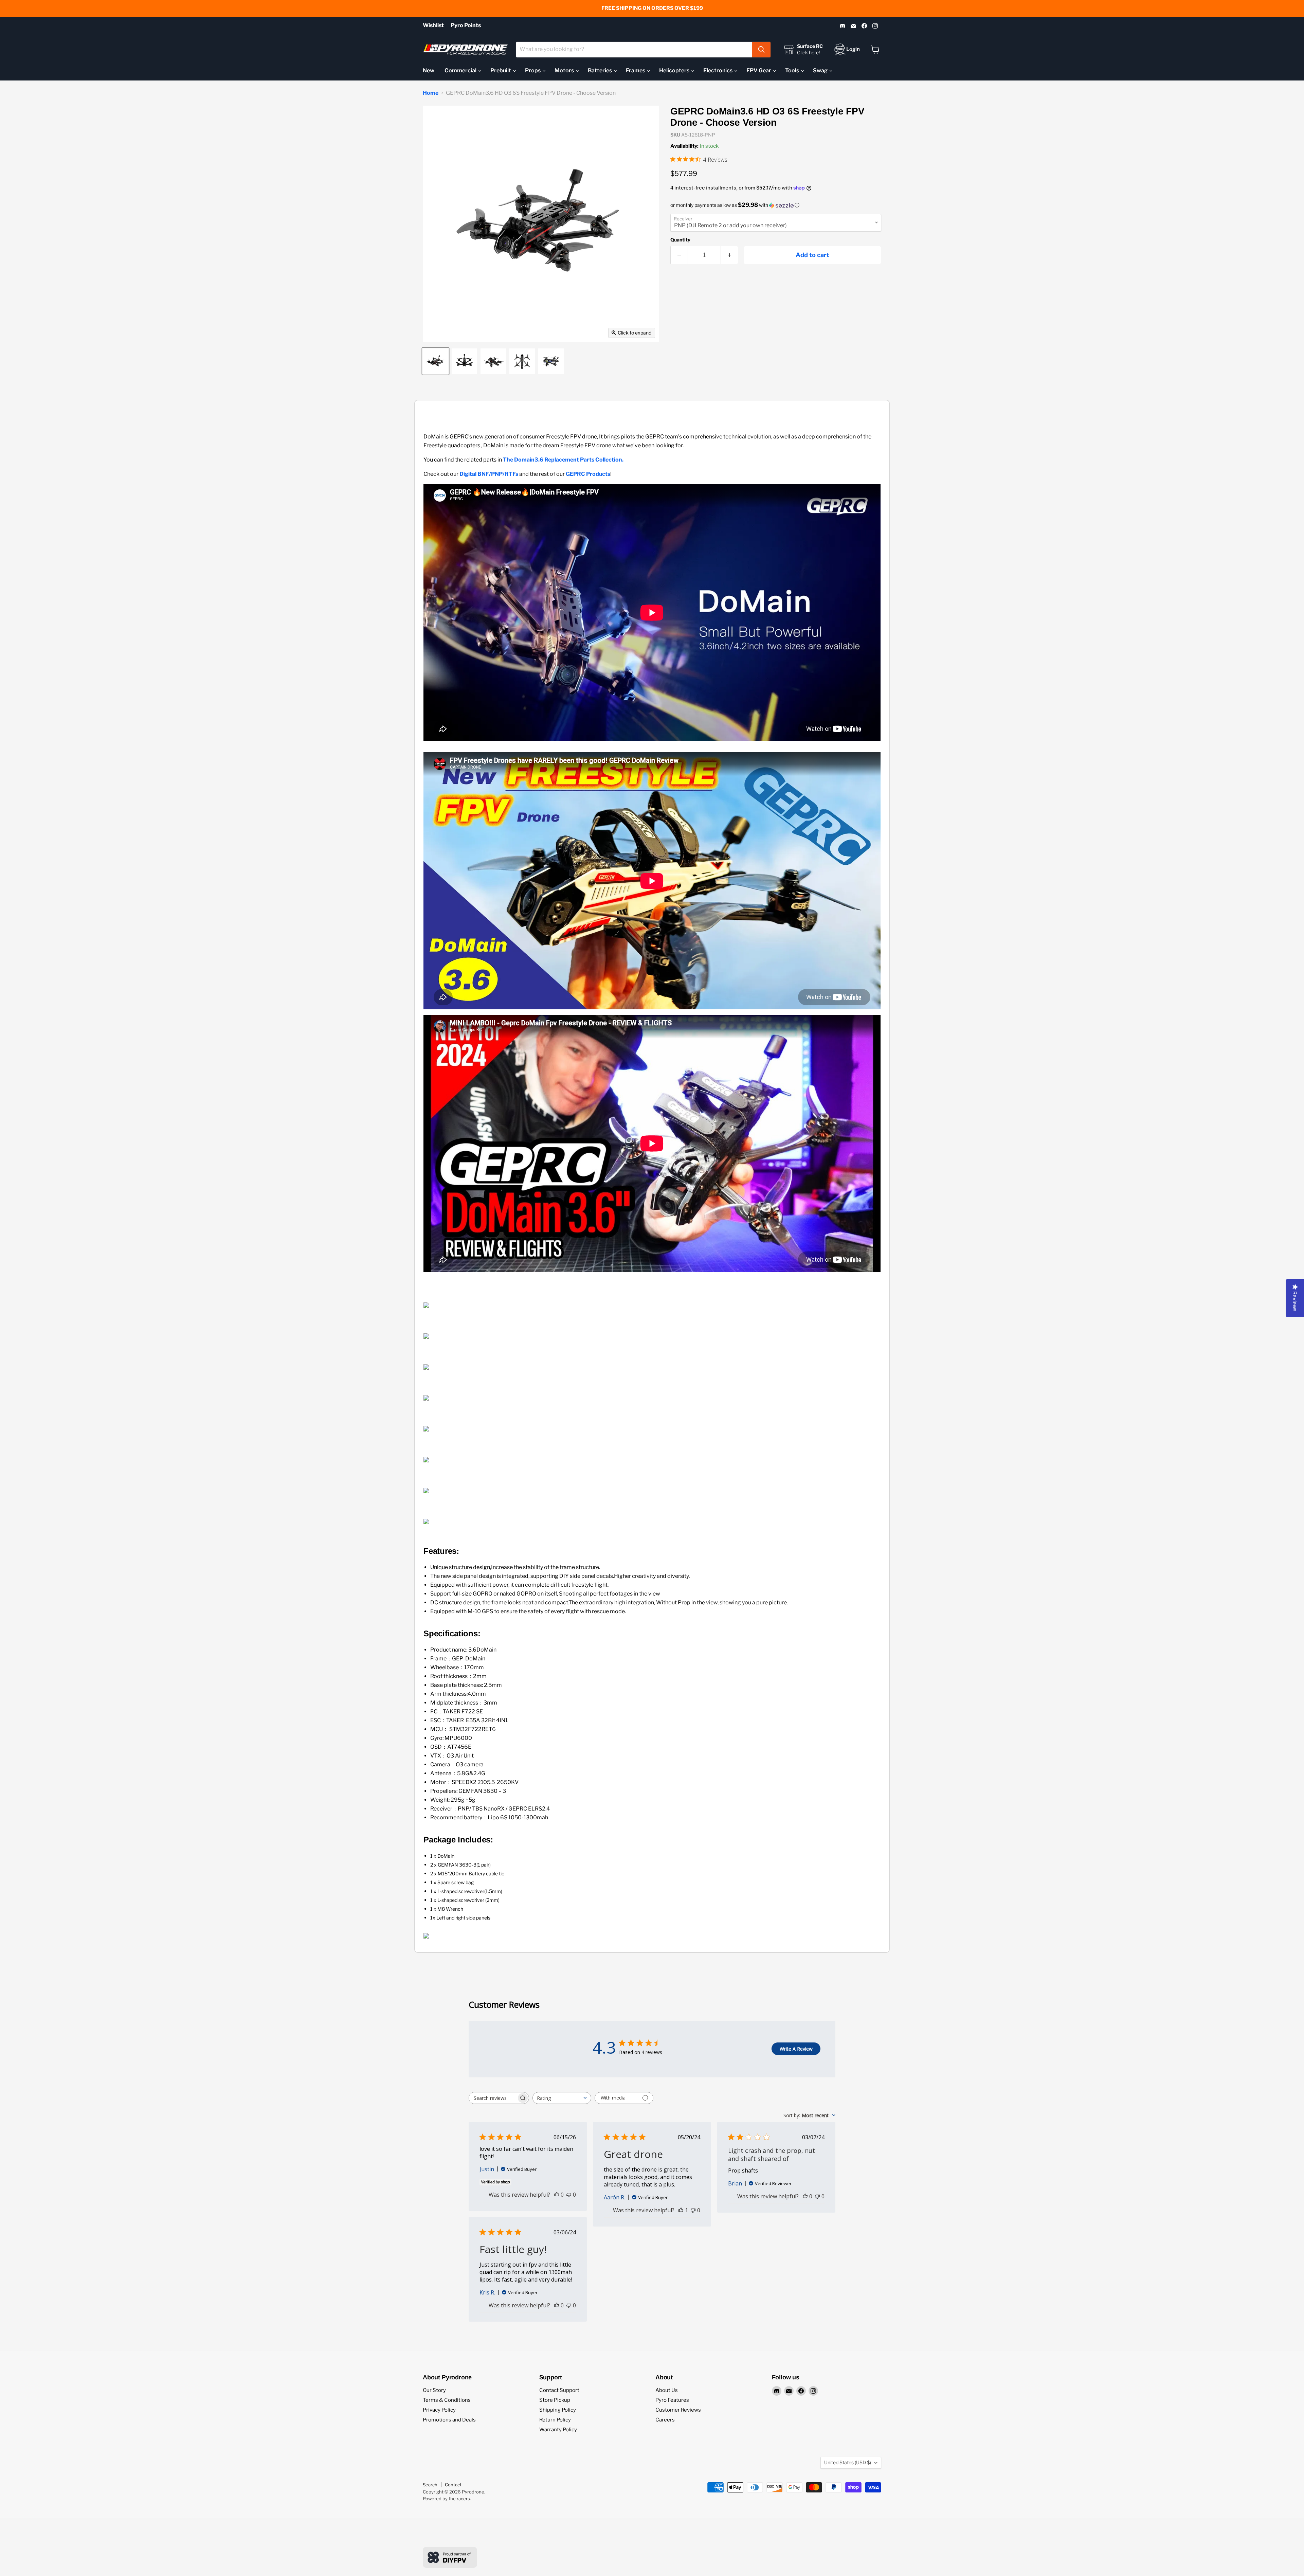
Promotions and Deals (449, 2420)
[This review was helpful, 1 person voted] (681, 2210)
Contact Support (559, 2390)
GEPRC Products (588, 474)
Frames (636, 70)
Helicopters (675, 70)
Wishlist (433, 25)
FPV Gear (759, 70)
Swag (821, 70)
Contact (453, 2485)
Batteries (600, 70)
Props (533, 70)
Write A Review (796, 2049)
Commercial (461, 70)
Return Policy (555, 2420)
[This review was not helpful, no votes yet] (569, 2195)
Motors (565, 70)
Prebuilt (501, 70)
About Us (667, 2390)
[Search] (761, 50)
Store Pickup (555, 2400)
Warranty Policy (558, 2430)
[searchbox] (493, 2098)
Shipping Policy (558, 2410)
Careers (665, 2420)
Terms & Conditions (447, 2400)
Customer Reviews (678, 2410)
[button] (776, 205)
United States (848, 2462)
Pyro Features (672, 2400)
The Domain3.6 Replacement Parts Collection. (563, 460)
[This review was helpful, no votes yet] (557, 2195)
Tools (793, 70)
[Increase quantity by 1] (730, 255)
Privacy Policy (439, 2410)
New (429, 70)
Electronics (718, 70)
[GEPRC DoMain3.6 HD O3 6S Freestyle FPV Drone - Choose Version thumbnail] (436, 361)
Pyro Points (466, 25)
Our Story (434, 2390)
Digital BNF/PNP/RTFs (489, 474)
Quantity (680, 240)
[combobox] (634, 50)
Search (430, 2485)
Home (431, 93)
